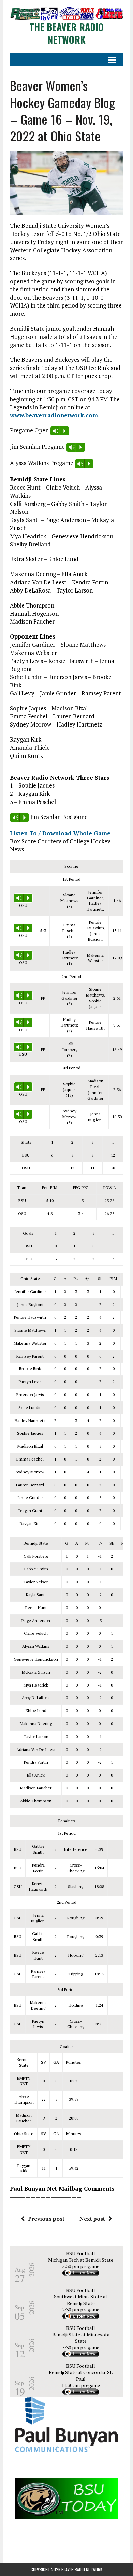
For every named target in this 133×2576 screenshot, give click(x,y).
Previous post (46, 2219)
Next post (92, 2219)
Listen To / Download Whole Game (60, 833)
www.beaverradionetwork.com (54, 415)
